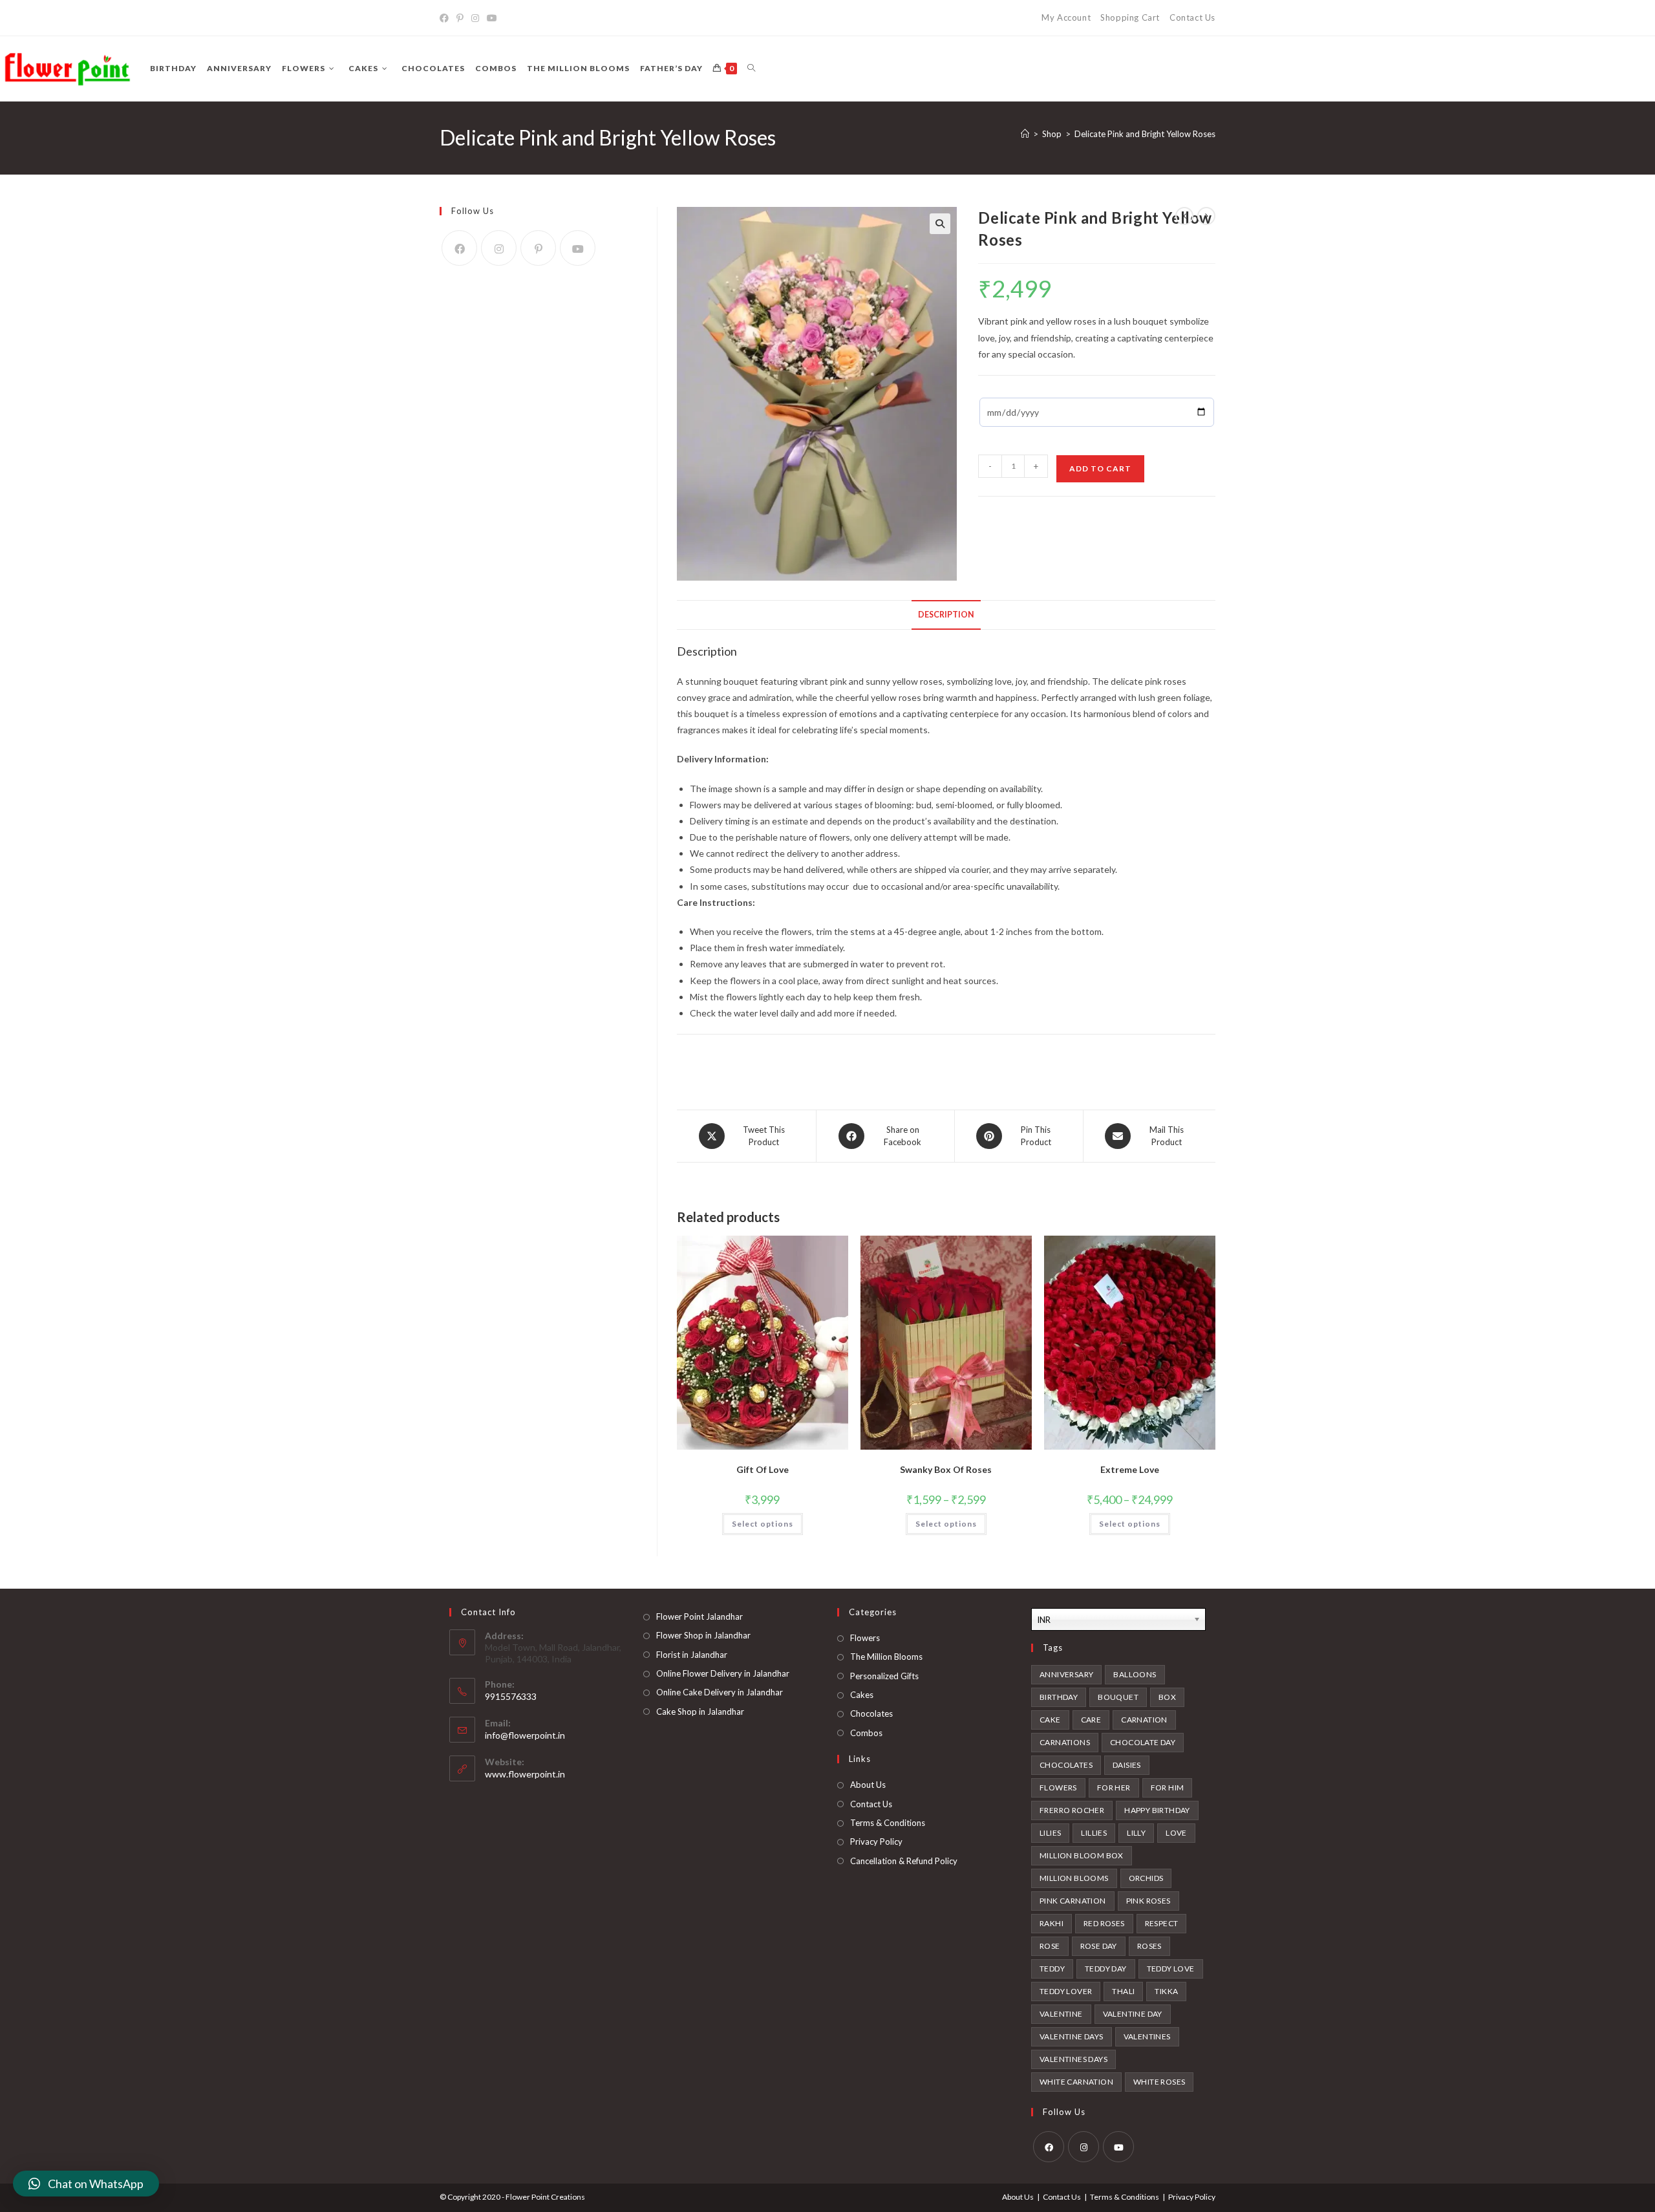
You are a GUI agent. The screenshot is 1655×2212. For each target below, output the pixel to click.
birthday (1059, 1697)
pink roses (1148, 1901)
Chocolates (871, 1713)
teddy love (1171, 1969)
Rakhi (1052, 1923)
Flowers (865, 1638)
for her (1114, 1788)
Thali (1123, 1991)
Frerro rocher (1072, 1810)
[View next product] (1206, 216)
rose (1050, 1946)
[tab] (946, 615)
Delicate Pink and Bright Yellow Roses (1145, 134)
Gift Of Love (763, 1469)
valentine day (1133, 2014)
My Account (1066, 17)
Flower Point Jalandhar (699, 1616)
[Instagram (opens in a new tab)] (475, 18)
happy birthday (1157, 1810)
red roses (1104, 1923)
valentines (1147, 2036)
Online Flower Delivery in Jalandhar (723, 1673)
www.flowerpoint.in (525, 1774)
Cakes (862, 1695)
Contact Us (1192, 17)
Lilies (1050, 1833)
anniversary (1066, 1674)
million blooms (1074, 1878)
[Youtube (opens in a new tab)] (492, 18)
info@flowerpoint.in (525, 1735)
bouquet (1118, 1697)
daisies (1127, 1765)
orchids (1146, 1878)
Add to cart (1100, 468)
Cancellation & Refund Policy (904, 1861)
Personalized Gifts (884, 1676)
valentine (1061, 2014)
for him (1168, 1788)
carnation (1144, 1720)
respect (1162, 1923)
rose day (1099, 1946)
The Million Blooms (886, 1657)
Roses (1149, 1946)
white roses (1159, 2082)
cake (1050, 1720)
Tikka (1166, 1991)
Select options (763, 1524)
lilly (1136, 1833)
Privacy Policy (876, 1842)
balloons (1135, 1674)
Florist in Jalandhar (692, 1655)
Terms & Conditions (888, 1823)
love (1176, 1833)
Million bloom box (1082, 1855)
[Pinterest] (538, 248)
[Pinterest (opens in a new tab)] (460, 18)
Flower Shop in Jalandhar (703, 1635)
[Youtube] (578, 248)
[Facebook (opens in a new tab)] (446, 18)
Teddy (1052, 1969)
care (1091, 1720)
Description (946, 615)
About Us (868, 1785)
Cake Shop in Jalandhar (700, 1712)
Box (1167, 1697)
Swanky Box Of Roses (946, 1469)
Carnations (1065, 1742)
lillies (1094, 1833)
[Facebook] (459, 248)
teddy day (1106, 1969)
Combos (866, 1733)
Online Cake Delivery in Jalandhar (720, 1692)
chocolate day (1143, 1742)
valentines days (1073, 2059)
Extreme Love (1130, 1469)
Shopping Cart (1130, 17)
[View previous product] (1184, 216)
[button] (86, 2184)
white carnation (1076, 2082)
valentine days (1072, 2036)
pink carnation (1073, 1901)
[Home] (1025, 134)
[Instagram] (499, 248)
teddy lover (1066, 1991)
